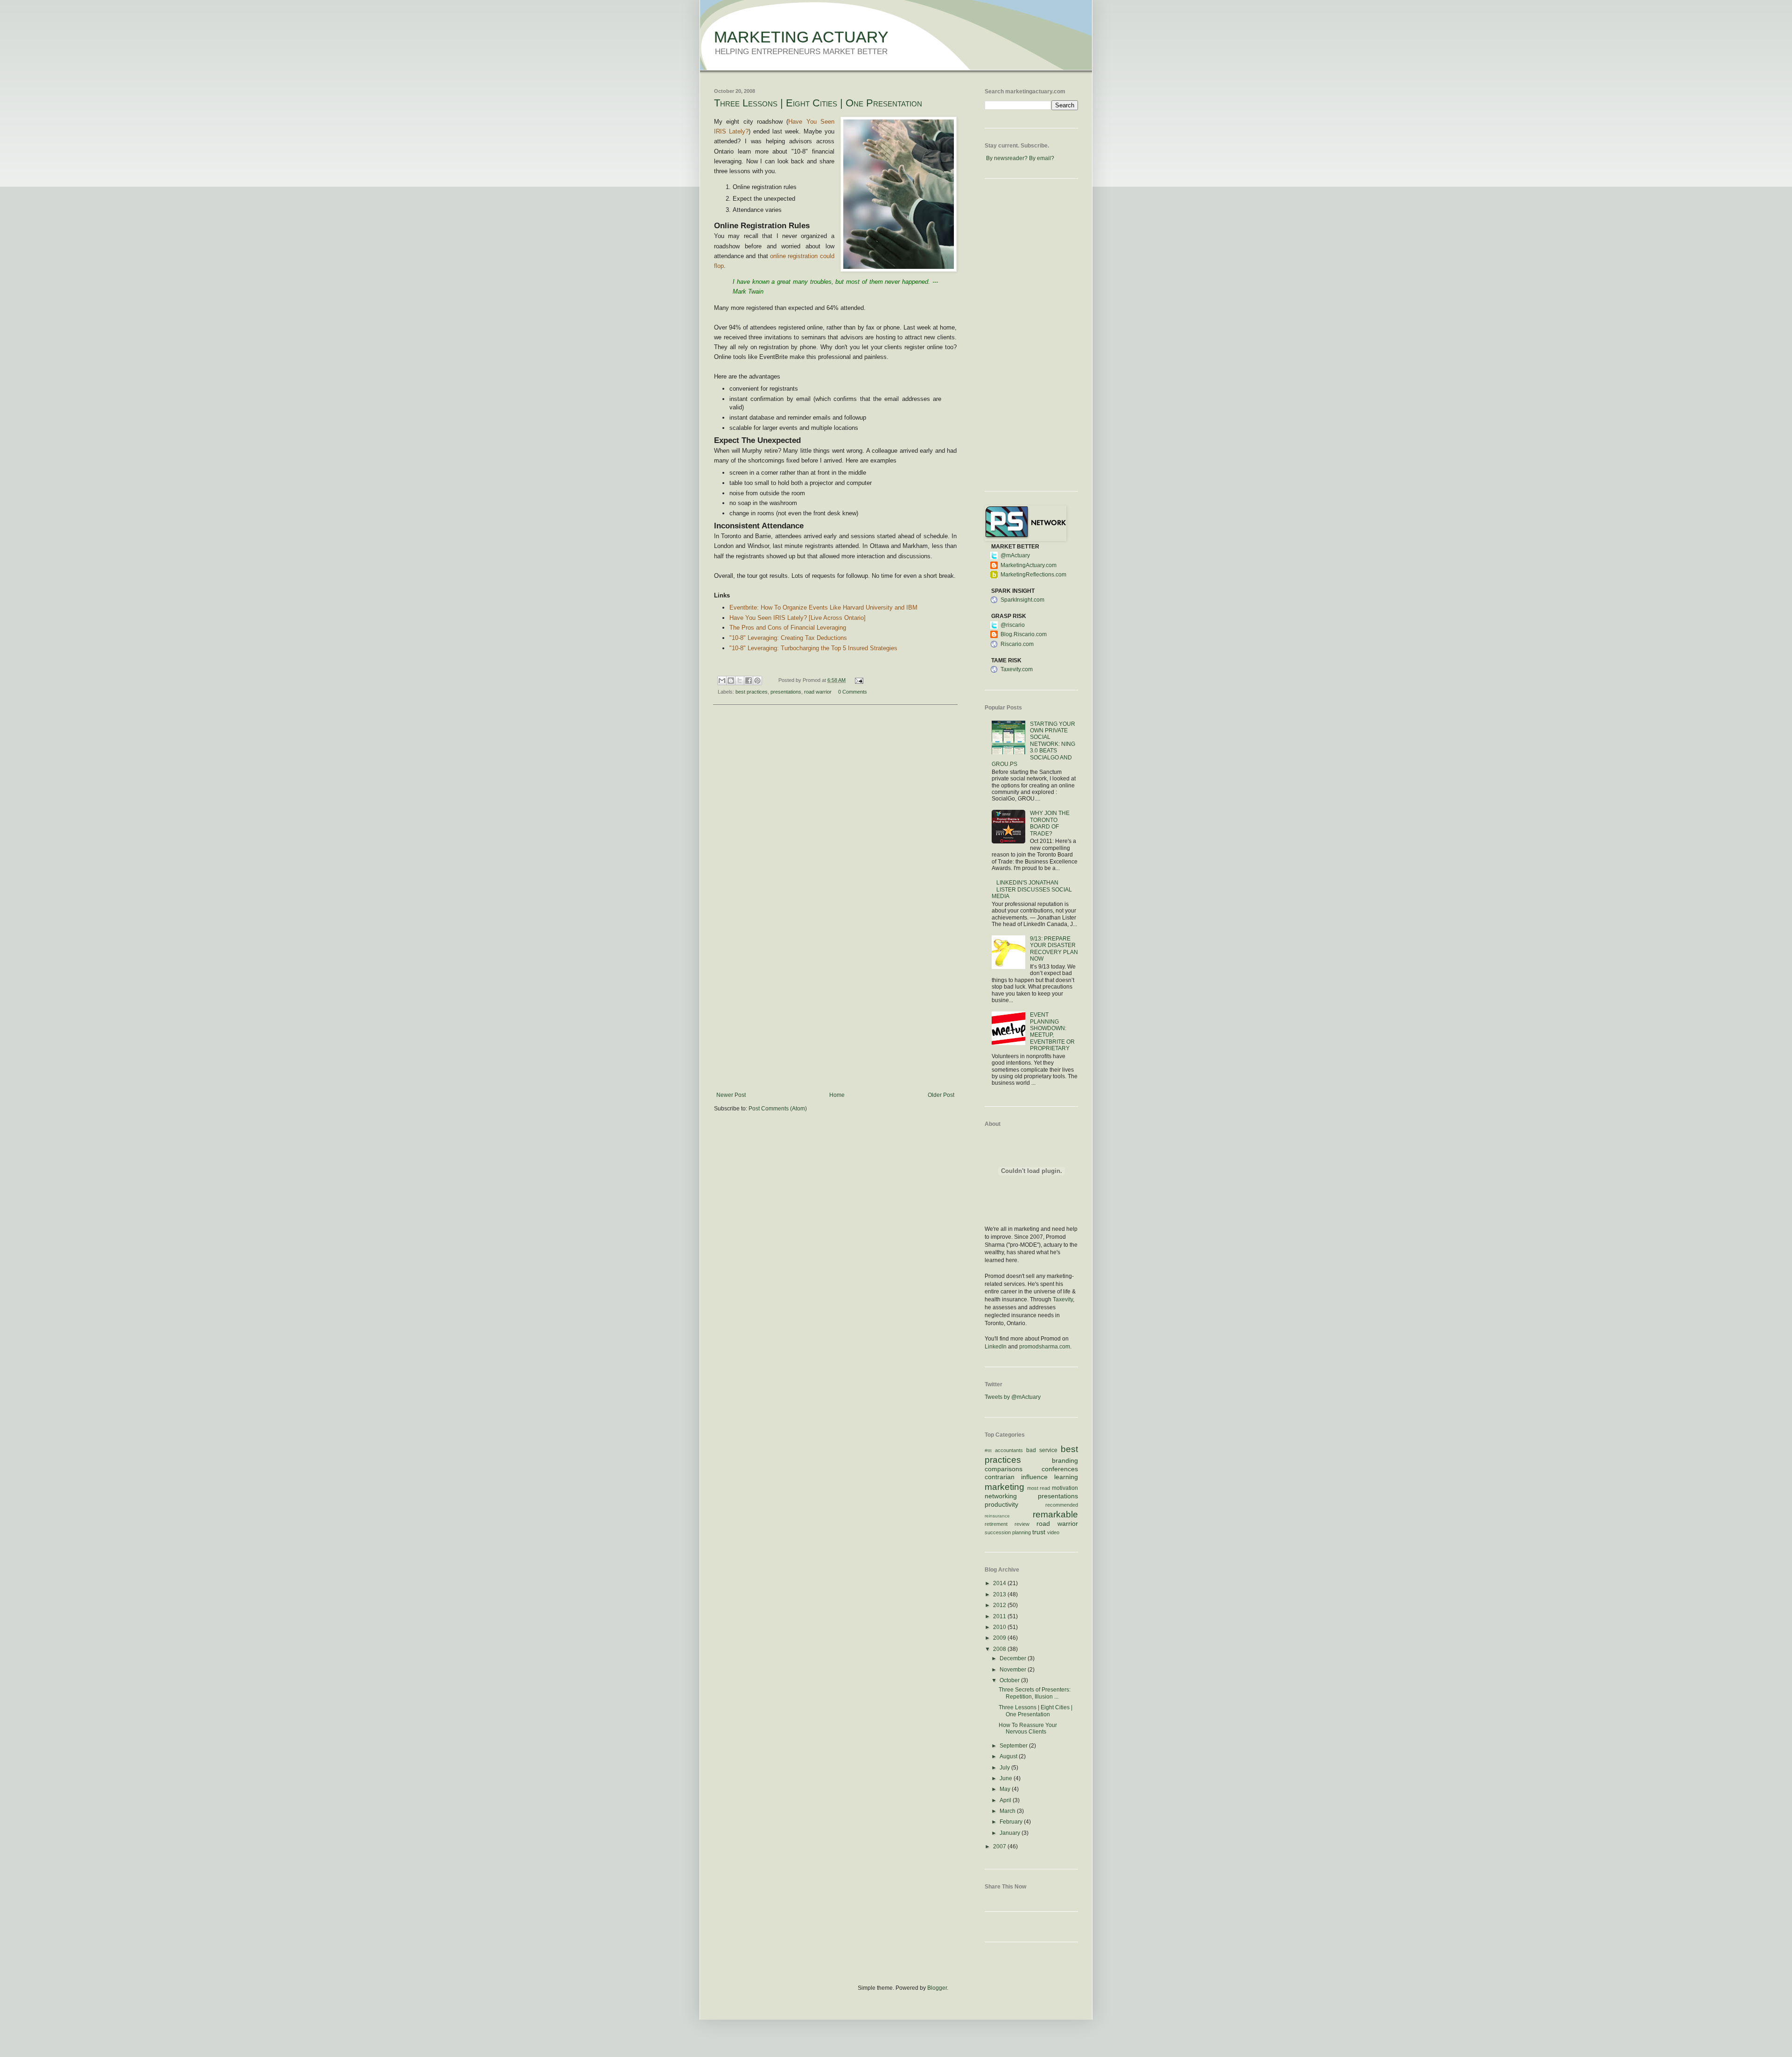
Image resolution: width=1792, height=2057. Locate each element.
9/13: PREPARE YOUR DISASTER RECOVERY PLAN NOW (1054, 949)
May (1006, 1789)
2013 (1000, 1594)
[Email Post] (857, 680)
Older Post (941, 1095)
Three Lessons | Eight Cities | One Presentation (818, 103)
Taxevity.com (1017, 669)
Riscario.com (1017, 644)
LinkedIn (996, 1347)
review (1022, 1524)
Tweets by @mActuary (1013, 1397)
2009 (1000, 1638)
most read (1039, 1488)
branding (1065, 1460)
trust (1039, 1532)
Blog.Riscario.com (1024, 634)
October (1010, 1680)
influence (1034, 1477)
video (1053, 1532)
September (1014, 1746)
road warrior (818, 692)
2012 (1000, 1605)
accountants (1009, 1450)
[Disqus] (835, 833)
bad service (1042, 1450)
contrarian (1000, 1477)
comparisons (1004, 1469)
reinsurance (997, 1516)
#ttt (988, 1450)
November (1014, 1670)
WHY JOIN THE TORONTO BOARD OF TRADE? (1050, 823)
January (1011, 1833)
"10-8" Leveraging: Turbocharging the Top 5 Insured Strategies (813, 648)
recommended (1062, 1505)
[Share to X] (740, 681)
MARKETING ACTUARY (801, 37)
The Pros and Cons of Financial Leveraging (788, 628)
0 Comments (853, 692)
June (1007, 1778)
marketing (1004, 1487)
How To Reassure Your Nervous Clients (1028, 1728)
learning (1066, 1477)
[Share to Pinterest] (757, 681)
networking (1001, 1496)
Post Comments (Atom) (778, 1109)
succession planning (1008, 1532)
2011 (1000, 1616)
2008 (1000, 1649)
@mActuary (1015, 555)
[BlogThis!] (731, 681)
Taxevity (1063, 1299)
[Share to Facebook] (749, 681)
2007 (1000, 1846)
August (1009, 1756)
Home (837, 1095)
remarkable (1055, 1514)
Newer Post (731, 1095)
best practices (752, 692)
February (1012, 1822)
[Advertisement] (835, 1022)
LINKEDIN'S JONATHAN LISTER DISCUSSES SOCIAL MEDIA (1032, 889)
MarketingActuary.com (1029, 565)
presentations (786, 692)
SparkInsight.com (1022, 600)
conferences (1060, 1469)
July (1005, 1768)
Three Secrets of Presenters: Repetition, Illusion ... (1035, 1693)
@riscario (1013, 625)
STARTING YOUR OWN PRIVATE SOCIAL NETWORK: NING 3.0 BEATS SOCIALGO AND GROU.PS (1033, 744)
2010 (1000, 1627)
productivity (1001, 1504)
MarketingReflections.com (1033, 575)
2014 (1000, 1583)
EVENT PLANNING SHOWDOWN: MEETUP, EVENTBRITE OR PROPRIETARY (1052, 1032)
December (1014, 1658)
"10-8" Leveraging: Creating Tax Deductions (788, 638)
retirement (996, 1524)
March (1008, 1811)
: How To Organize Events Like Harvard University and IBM (823, 607)
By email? (1042, 158)
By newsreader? (1007, 158)
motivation (1065, 1488)
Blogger (937, 1988)
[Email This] (722, 681)
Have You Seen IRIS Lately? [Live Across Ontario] (798, 618)
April (1006, 1800)
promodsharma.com (1045, 1347)
